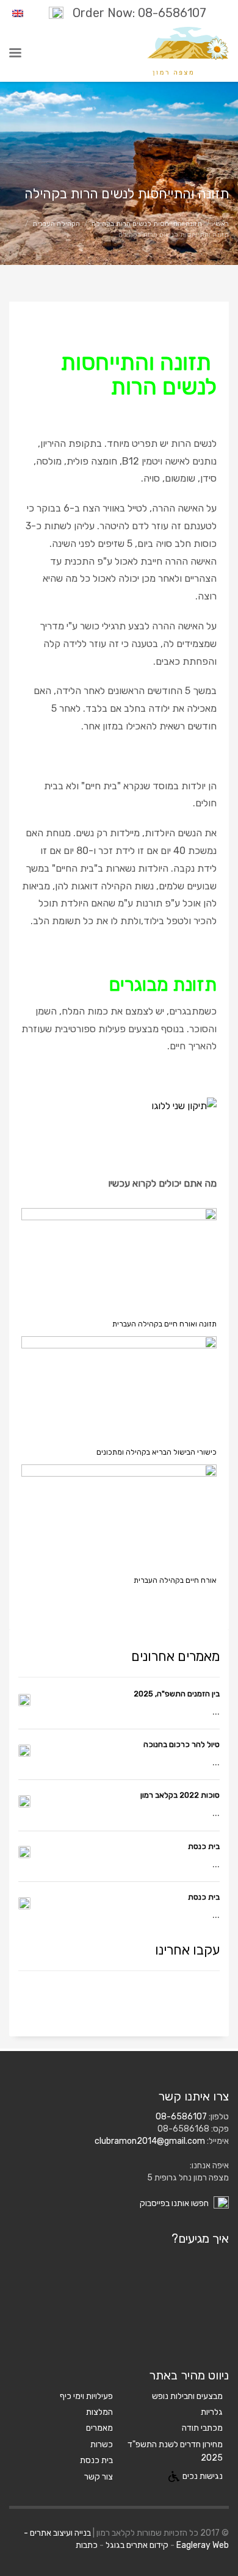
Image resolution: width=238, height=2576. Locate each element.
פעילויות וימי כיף (86, 2396)
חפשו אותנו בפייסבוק (175, 2203)
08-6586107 (181, 2117)
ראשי (221, 224)
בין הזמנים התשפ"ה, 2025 (177, 1694)
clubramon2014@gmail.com (150, 2141)
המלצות (99, 2412)
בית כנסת (204, 1846)
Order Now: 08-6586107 (139, 13)
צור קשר (99, 2477)
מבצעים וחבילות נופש (187, 2396)
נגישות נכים (203, 2476)
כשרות (102, 2444)
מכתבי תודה (202, 2428)
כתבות (87, 2545)
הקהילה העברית (56, 224)
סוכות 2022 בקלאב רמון (180, 1795)
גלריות (212, 2412)
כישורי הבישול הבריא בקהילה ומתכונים (157, 1452)
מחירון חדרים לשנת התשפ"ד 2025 (175, 2451)
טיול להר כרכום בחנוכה (182, 1744)
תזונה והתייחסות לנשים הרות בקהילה (147, 224)
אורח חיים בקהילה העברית (175, 1580)
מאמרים (99, 2428)
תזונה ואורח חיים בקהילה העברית (164, 1324)
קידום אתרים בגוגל (137, 2545)
